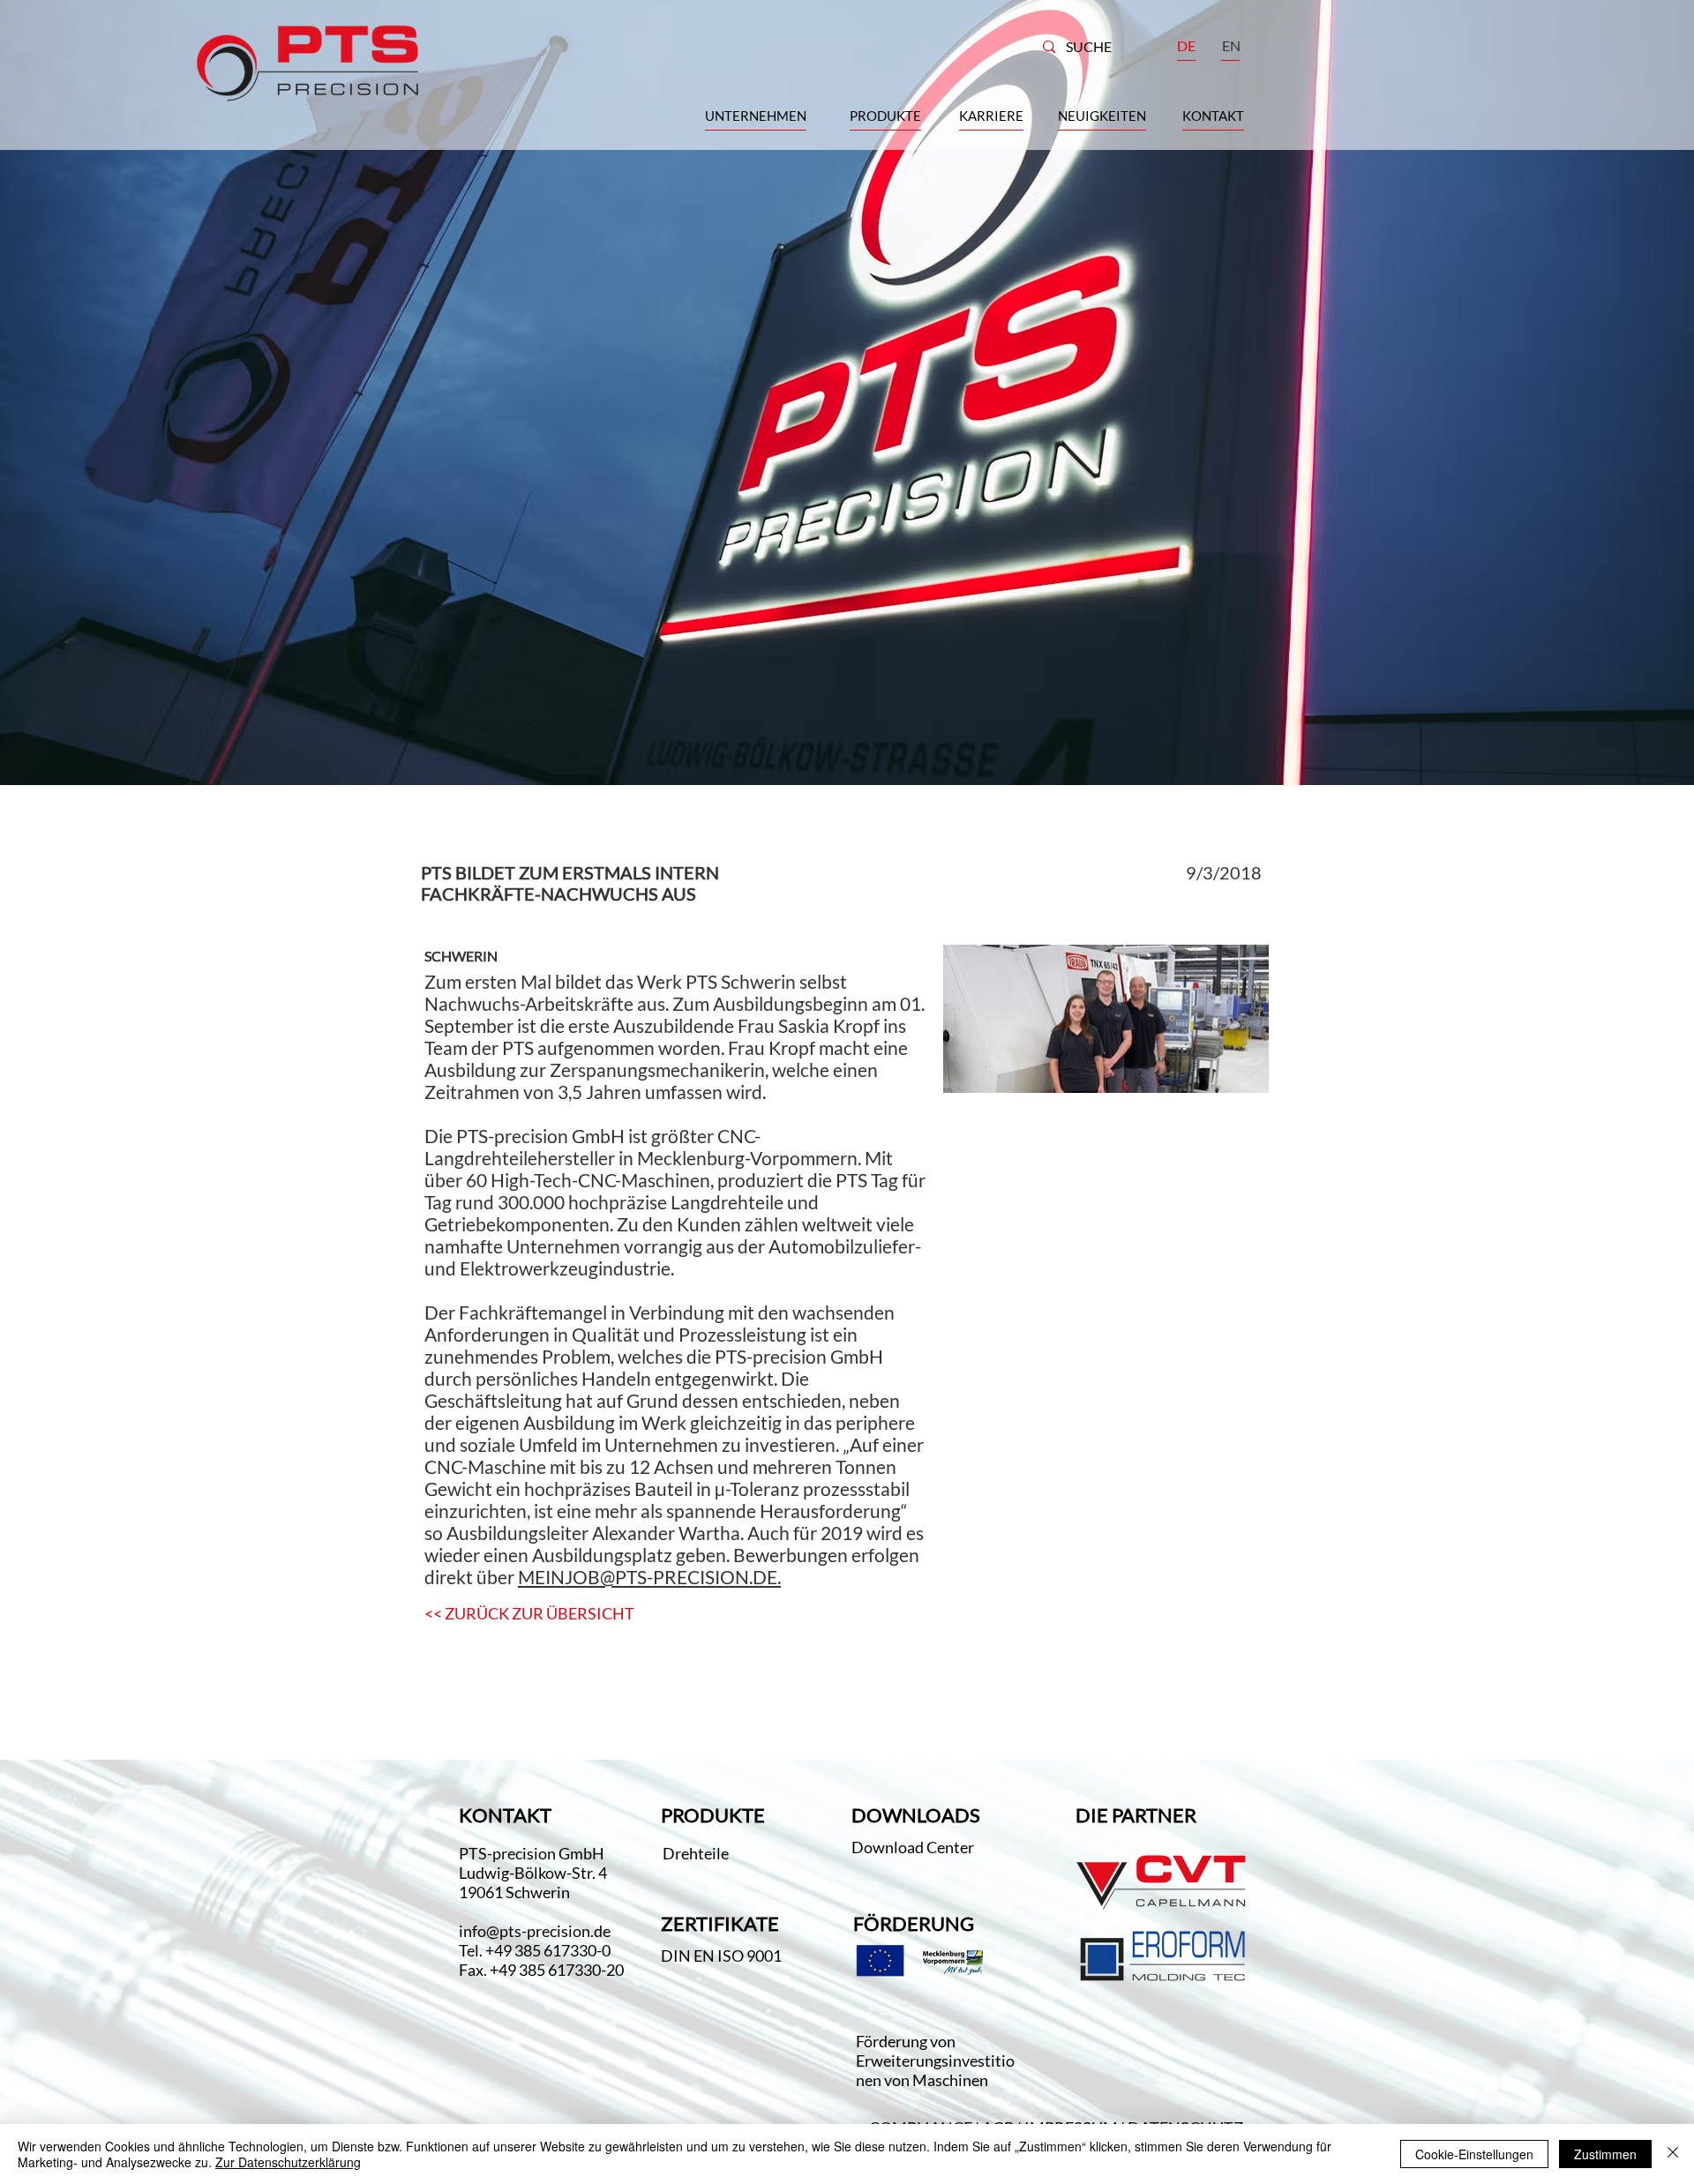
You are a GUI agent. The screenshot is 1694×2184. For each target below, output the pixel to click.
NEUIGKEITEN (1102, 116)
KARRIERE (991, 116)
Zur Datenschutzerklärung (288, 2162)
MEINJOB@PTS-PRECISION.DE (648, 1577)
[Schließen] (1673, 2154)
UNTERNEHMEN (756, 116)
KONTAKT (1213, 116)
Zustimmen (1605, 2154)
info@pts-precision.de (535, 1931)
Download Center (914, 1847)
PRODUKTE (885, 116)
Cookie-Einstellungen (1474, 2154)
